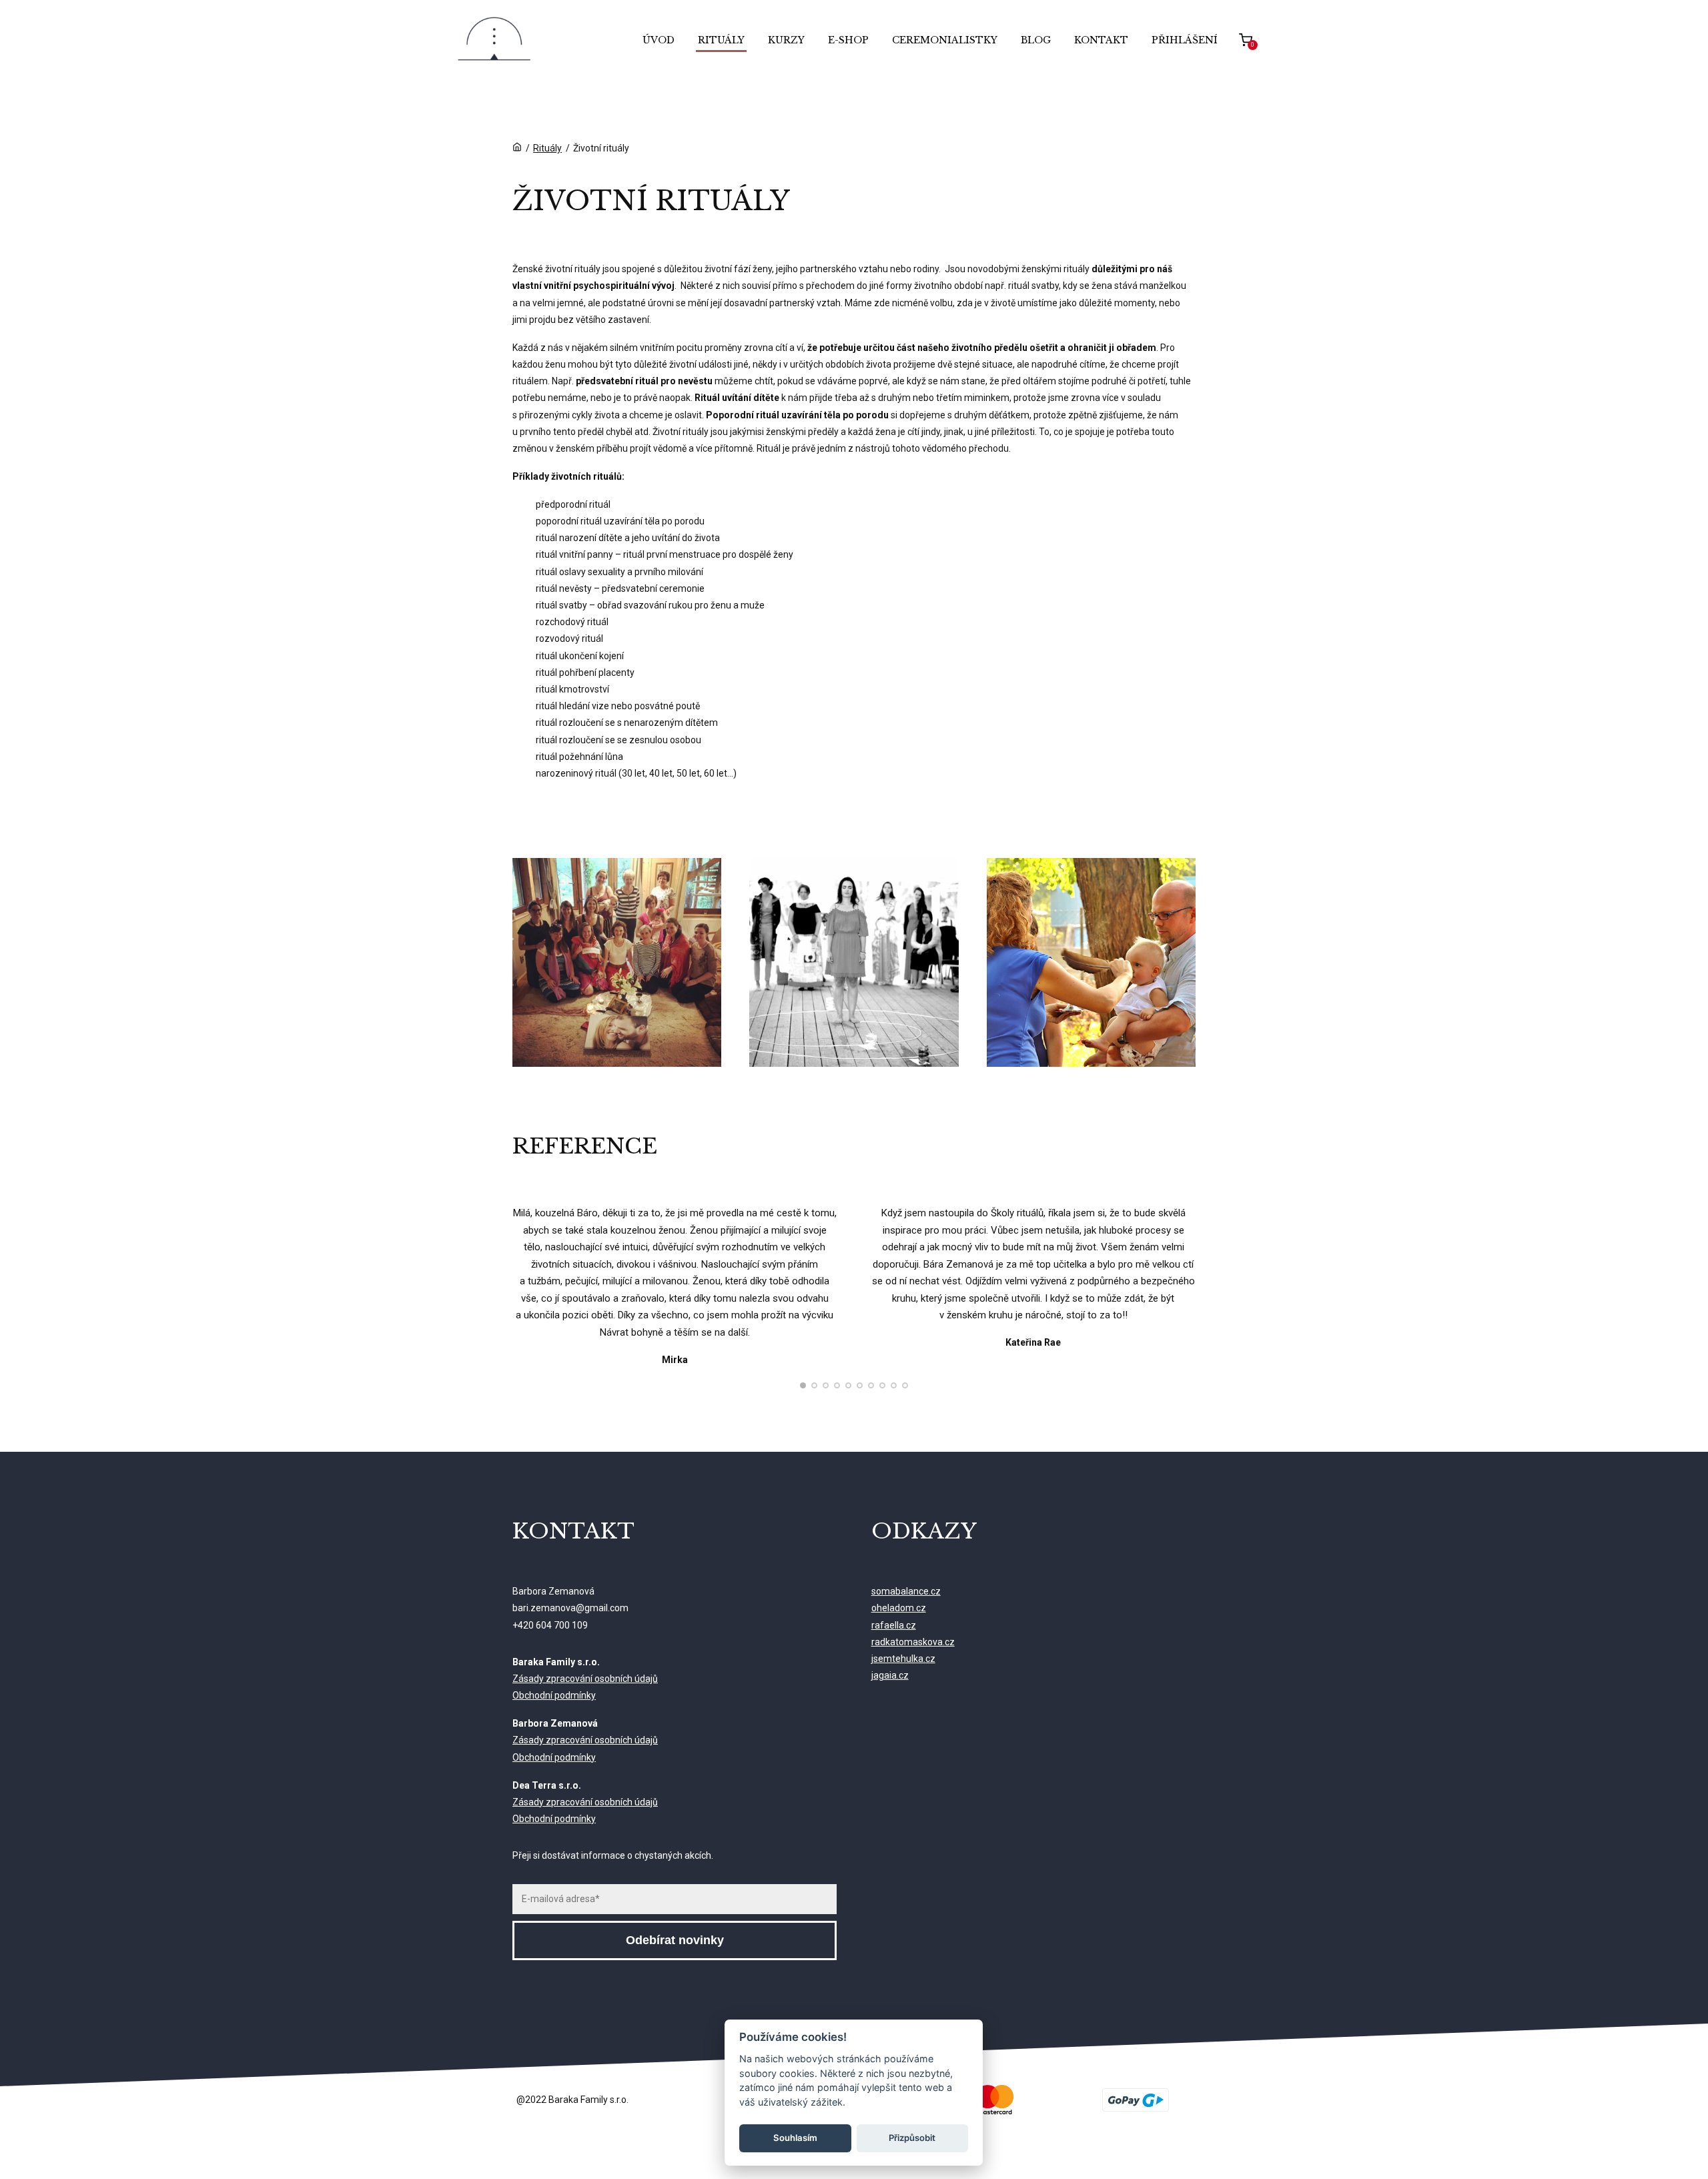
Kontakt (1101, 40)
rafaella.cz (894, 1625)
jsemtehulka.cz (903, 1659)
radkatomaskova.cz (913, 1642)
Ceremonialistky (945, 40)
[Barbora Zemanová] (494, 40)
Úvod (659, 40)
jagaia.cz (890, 1675)
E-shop (848, 40)
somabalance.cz (906, 1591)
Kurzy (786, 40)
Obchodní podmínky (554, 1695)
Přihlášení (1185, 40)
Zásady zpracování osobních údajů (585, 1679)
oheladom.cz (899, 1608)
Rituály (721, 40)
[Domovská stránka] (517, 148)
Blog (1036, 40)
